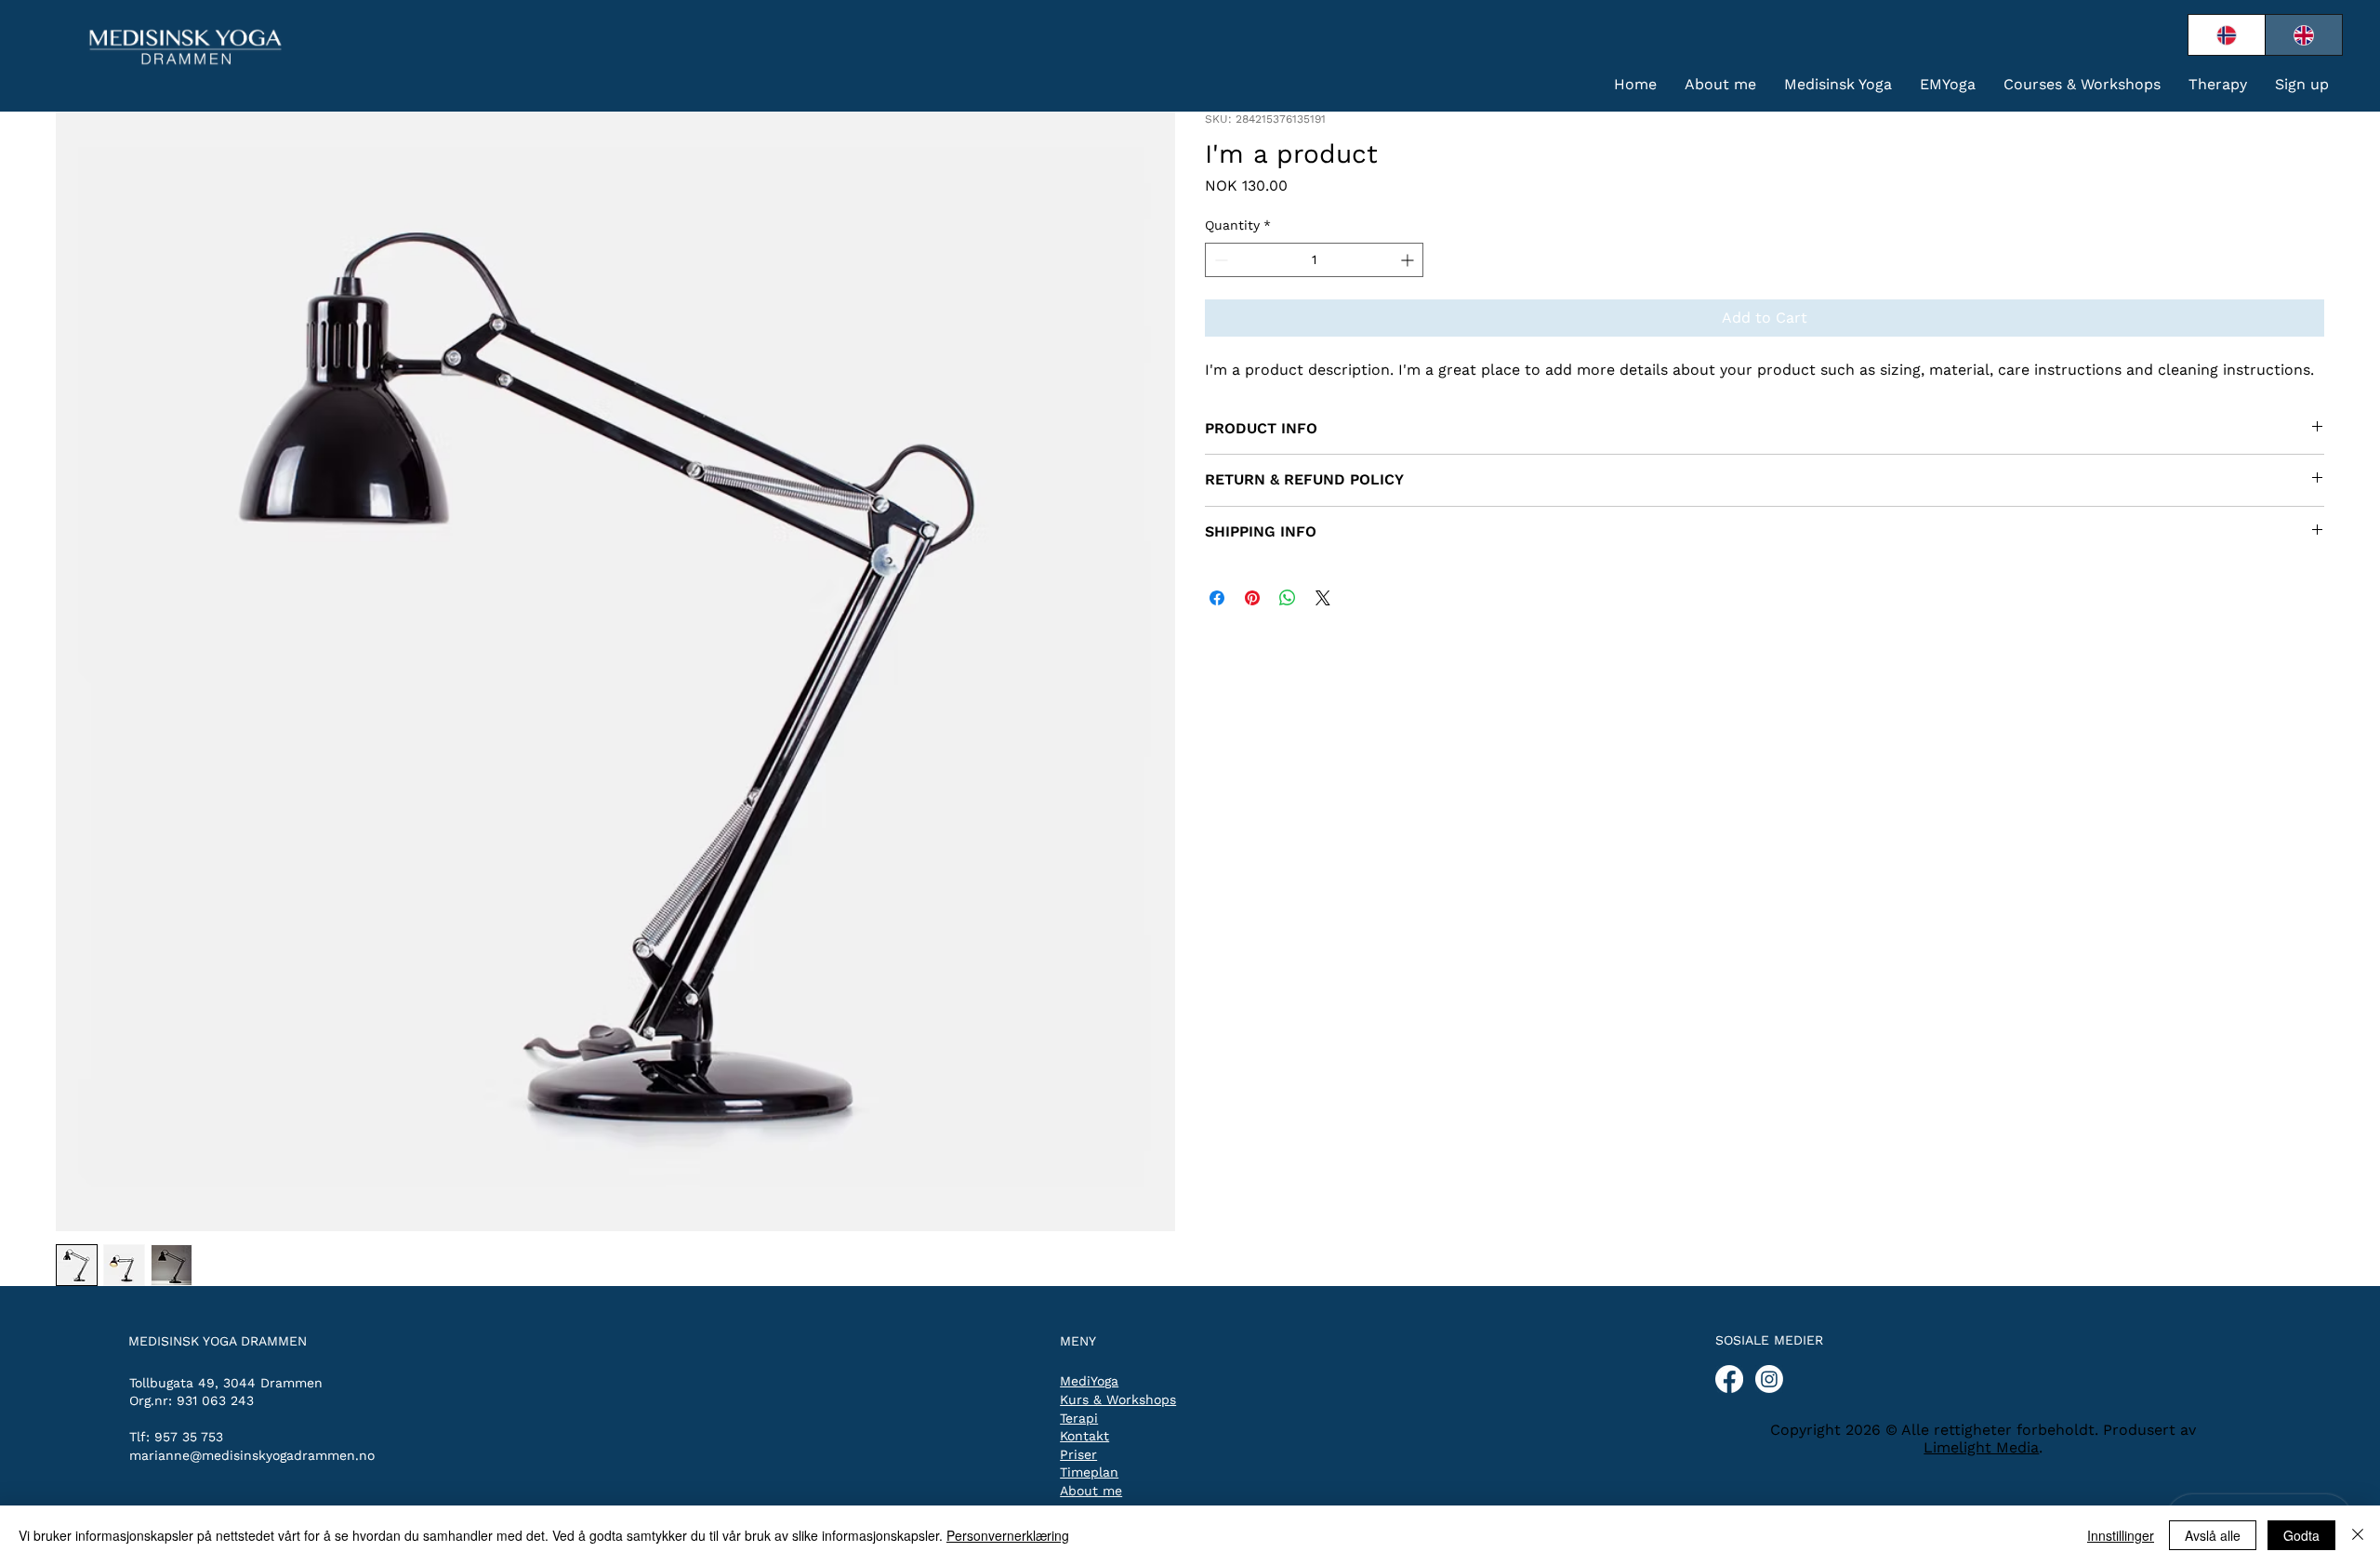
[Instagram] (1769, 1379)
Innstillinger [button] (2121, 1535)
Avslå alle (2213, 1535)
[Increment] (1409, 260)
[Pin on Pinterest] (1252, 598)
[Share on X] (1323, 598)
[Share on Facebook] (1217, 598)
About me (1091, 1491)
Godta (2301, 1535)
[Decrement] (1219, 260)
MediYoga (1089, 1381)
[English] (2303, 35)
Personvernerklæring (1008, 1535)
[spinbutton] (1314, 260)
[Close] (2358, 1535)
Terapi (1079, 1418)
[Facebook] (1729, 1379)
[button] (1838, 84)
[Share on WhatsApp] (1288, 598)
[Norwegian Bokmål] (2227, 35)
